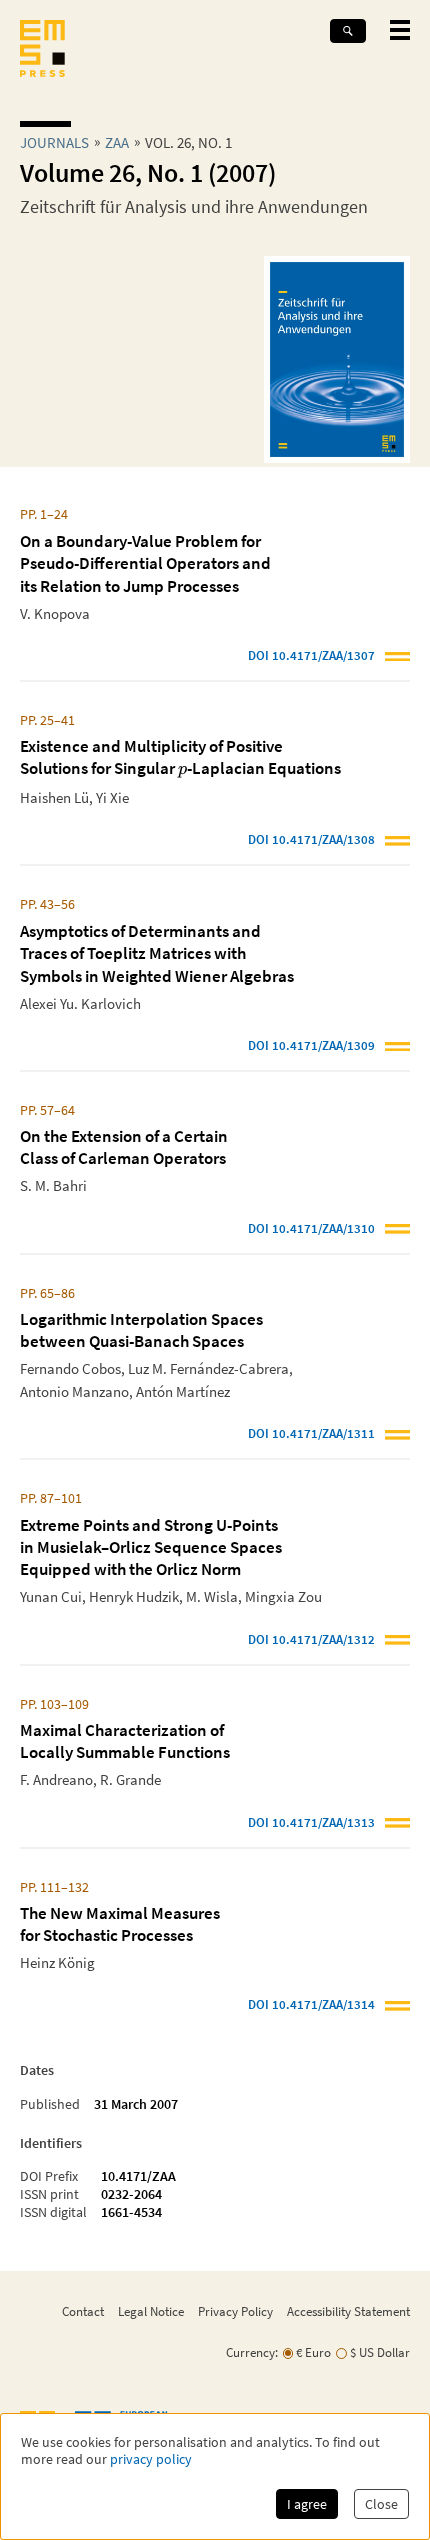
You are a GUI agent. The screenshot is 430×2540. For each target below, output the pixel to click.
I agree (307, 2504)
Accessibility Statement (348, 2311)
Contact (83, 2311)
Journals (54, 142)
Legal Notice (151, 2311)
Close (381, 2504)
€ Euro (313, 2352)
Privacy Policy (235, 2311)
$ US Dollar (380, 2352)
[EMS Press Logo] (42, 50)
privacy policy (151, 2459)
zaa (117, 142)
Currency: (252, 2352)
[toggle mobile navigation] (400, 30)
